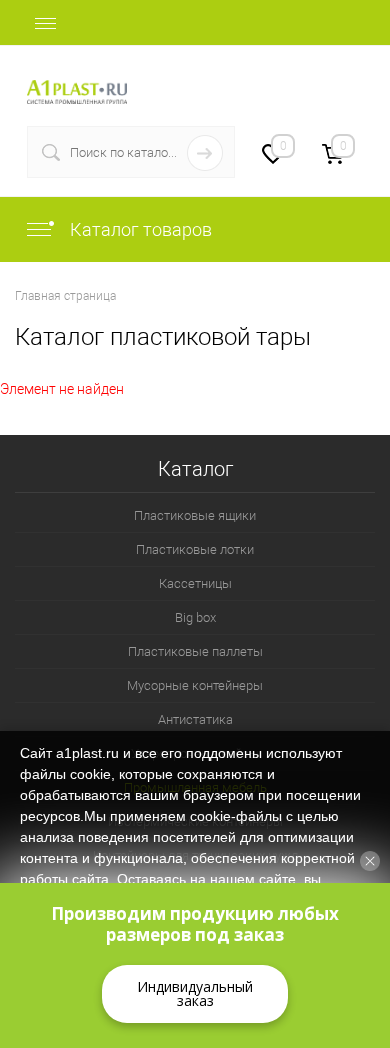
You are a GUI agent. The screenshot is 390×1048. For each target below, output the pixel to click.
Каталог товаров (139, 229)
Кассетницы (195, 583)
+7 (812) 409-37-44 (301, 80)
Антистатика (195, 719)
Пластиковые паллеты (195, 651)
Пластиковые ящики (195, 515)
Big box (195, 617)
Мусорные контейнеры (195, 685)
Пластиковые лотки (195, 549)
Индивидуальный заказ (195, 993)
